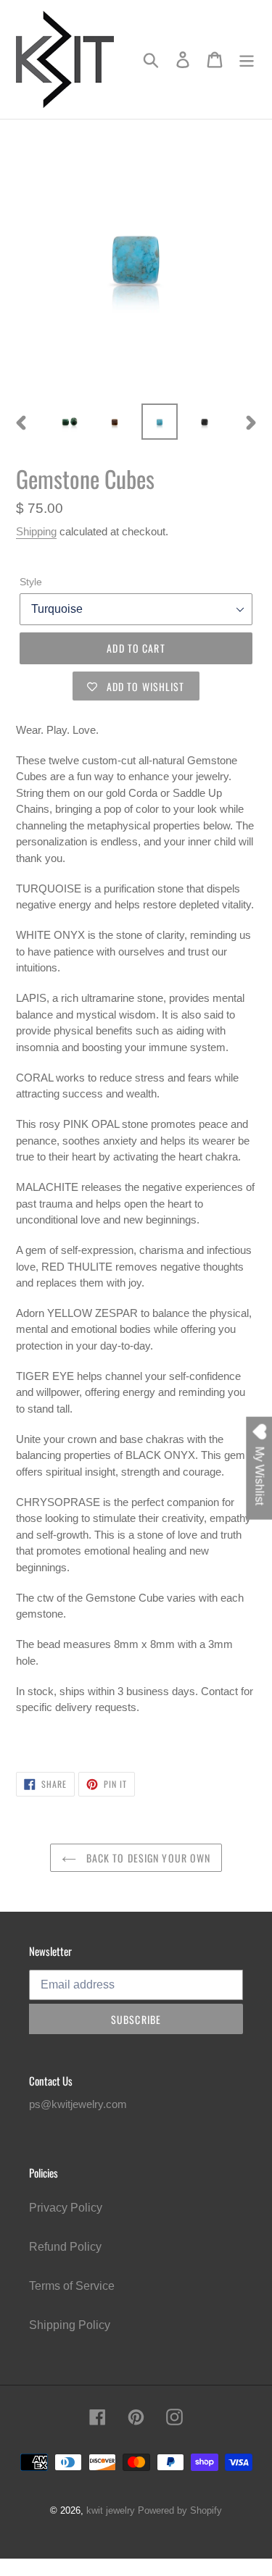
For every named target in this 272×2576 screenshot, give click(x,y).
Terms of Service (72, 2286)
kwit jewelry (111, 2510)
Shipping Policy (70, 2325)
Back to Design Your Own (147, 1858)
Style (31, 582)
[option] (70, 422)
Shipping (36, 531)
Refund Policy (65, 2247)
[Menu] (247, 59)
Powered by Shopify (180, 2510)
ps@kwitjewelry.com (78, 2104)
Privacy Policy (66, 2208)
